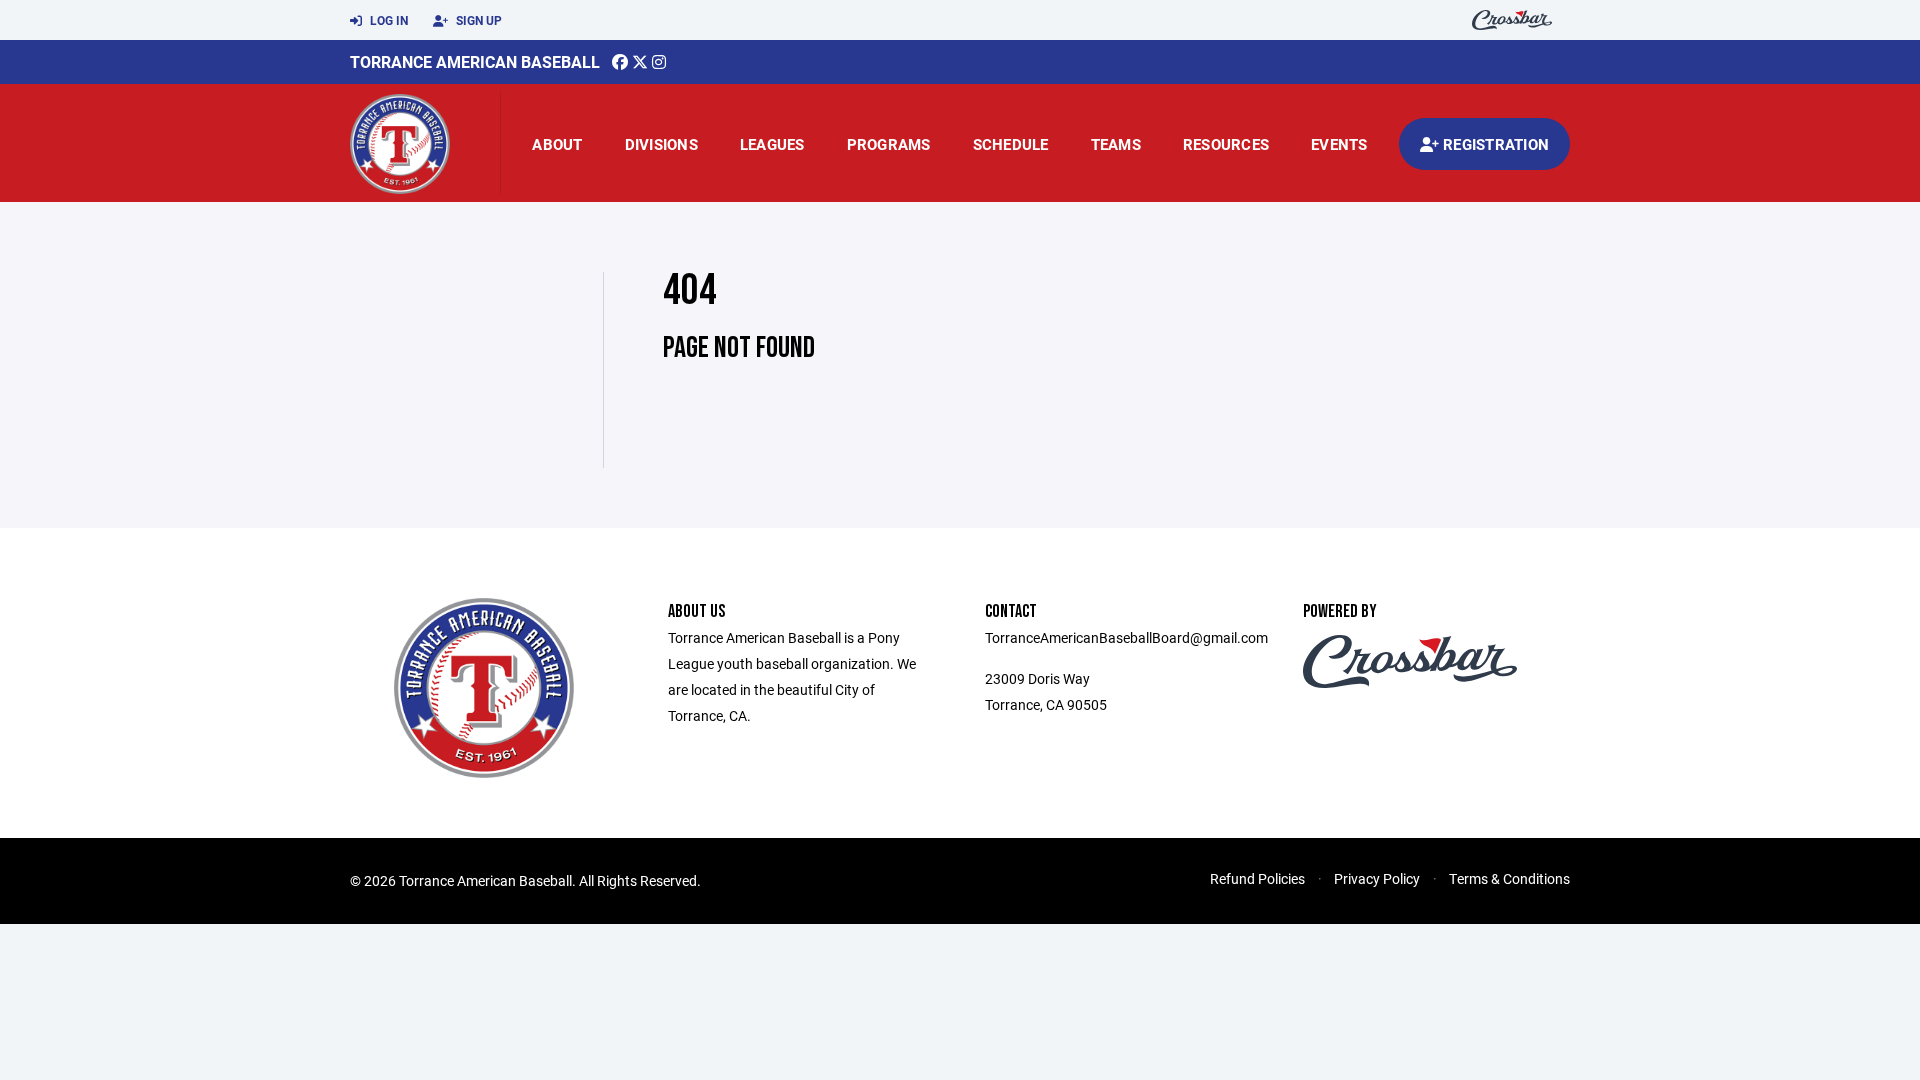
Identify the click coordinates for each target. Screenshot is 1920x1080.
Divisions (661, 144)
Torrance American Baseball (475, 61)
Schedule (1011, 144)
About (557, 144)
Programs (889, 144)
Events (1339, 144)
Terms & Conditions (1509, 878)
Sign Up (477, 20)
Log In (387, 20)
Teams (1116, 144)
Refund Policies (1257, 878)
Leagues (772, 144)
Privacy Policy (1377, 878)
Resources (1226, 144)
